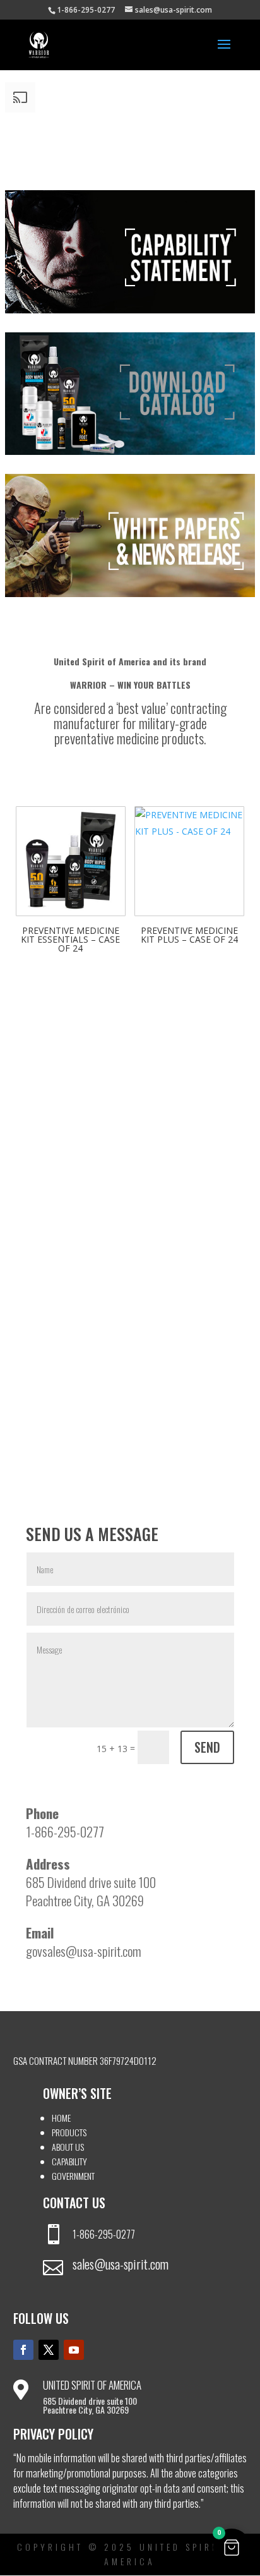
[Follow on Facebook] (23, 2350)
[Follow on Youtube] (74, 2350)
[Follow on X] (49, 2350)
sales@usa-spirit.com (121, 2264)
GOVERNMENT (73, 2176)
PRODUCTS (69, 2132)
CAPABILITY (69, 2161)
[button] (232, 2548)
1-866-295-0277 (104, 2234)
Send (207, 1747)
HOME (61, 2118)
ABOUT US (68, 2147)
